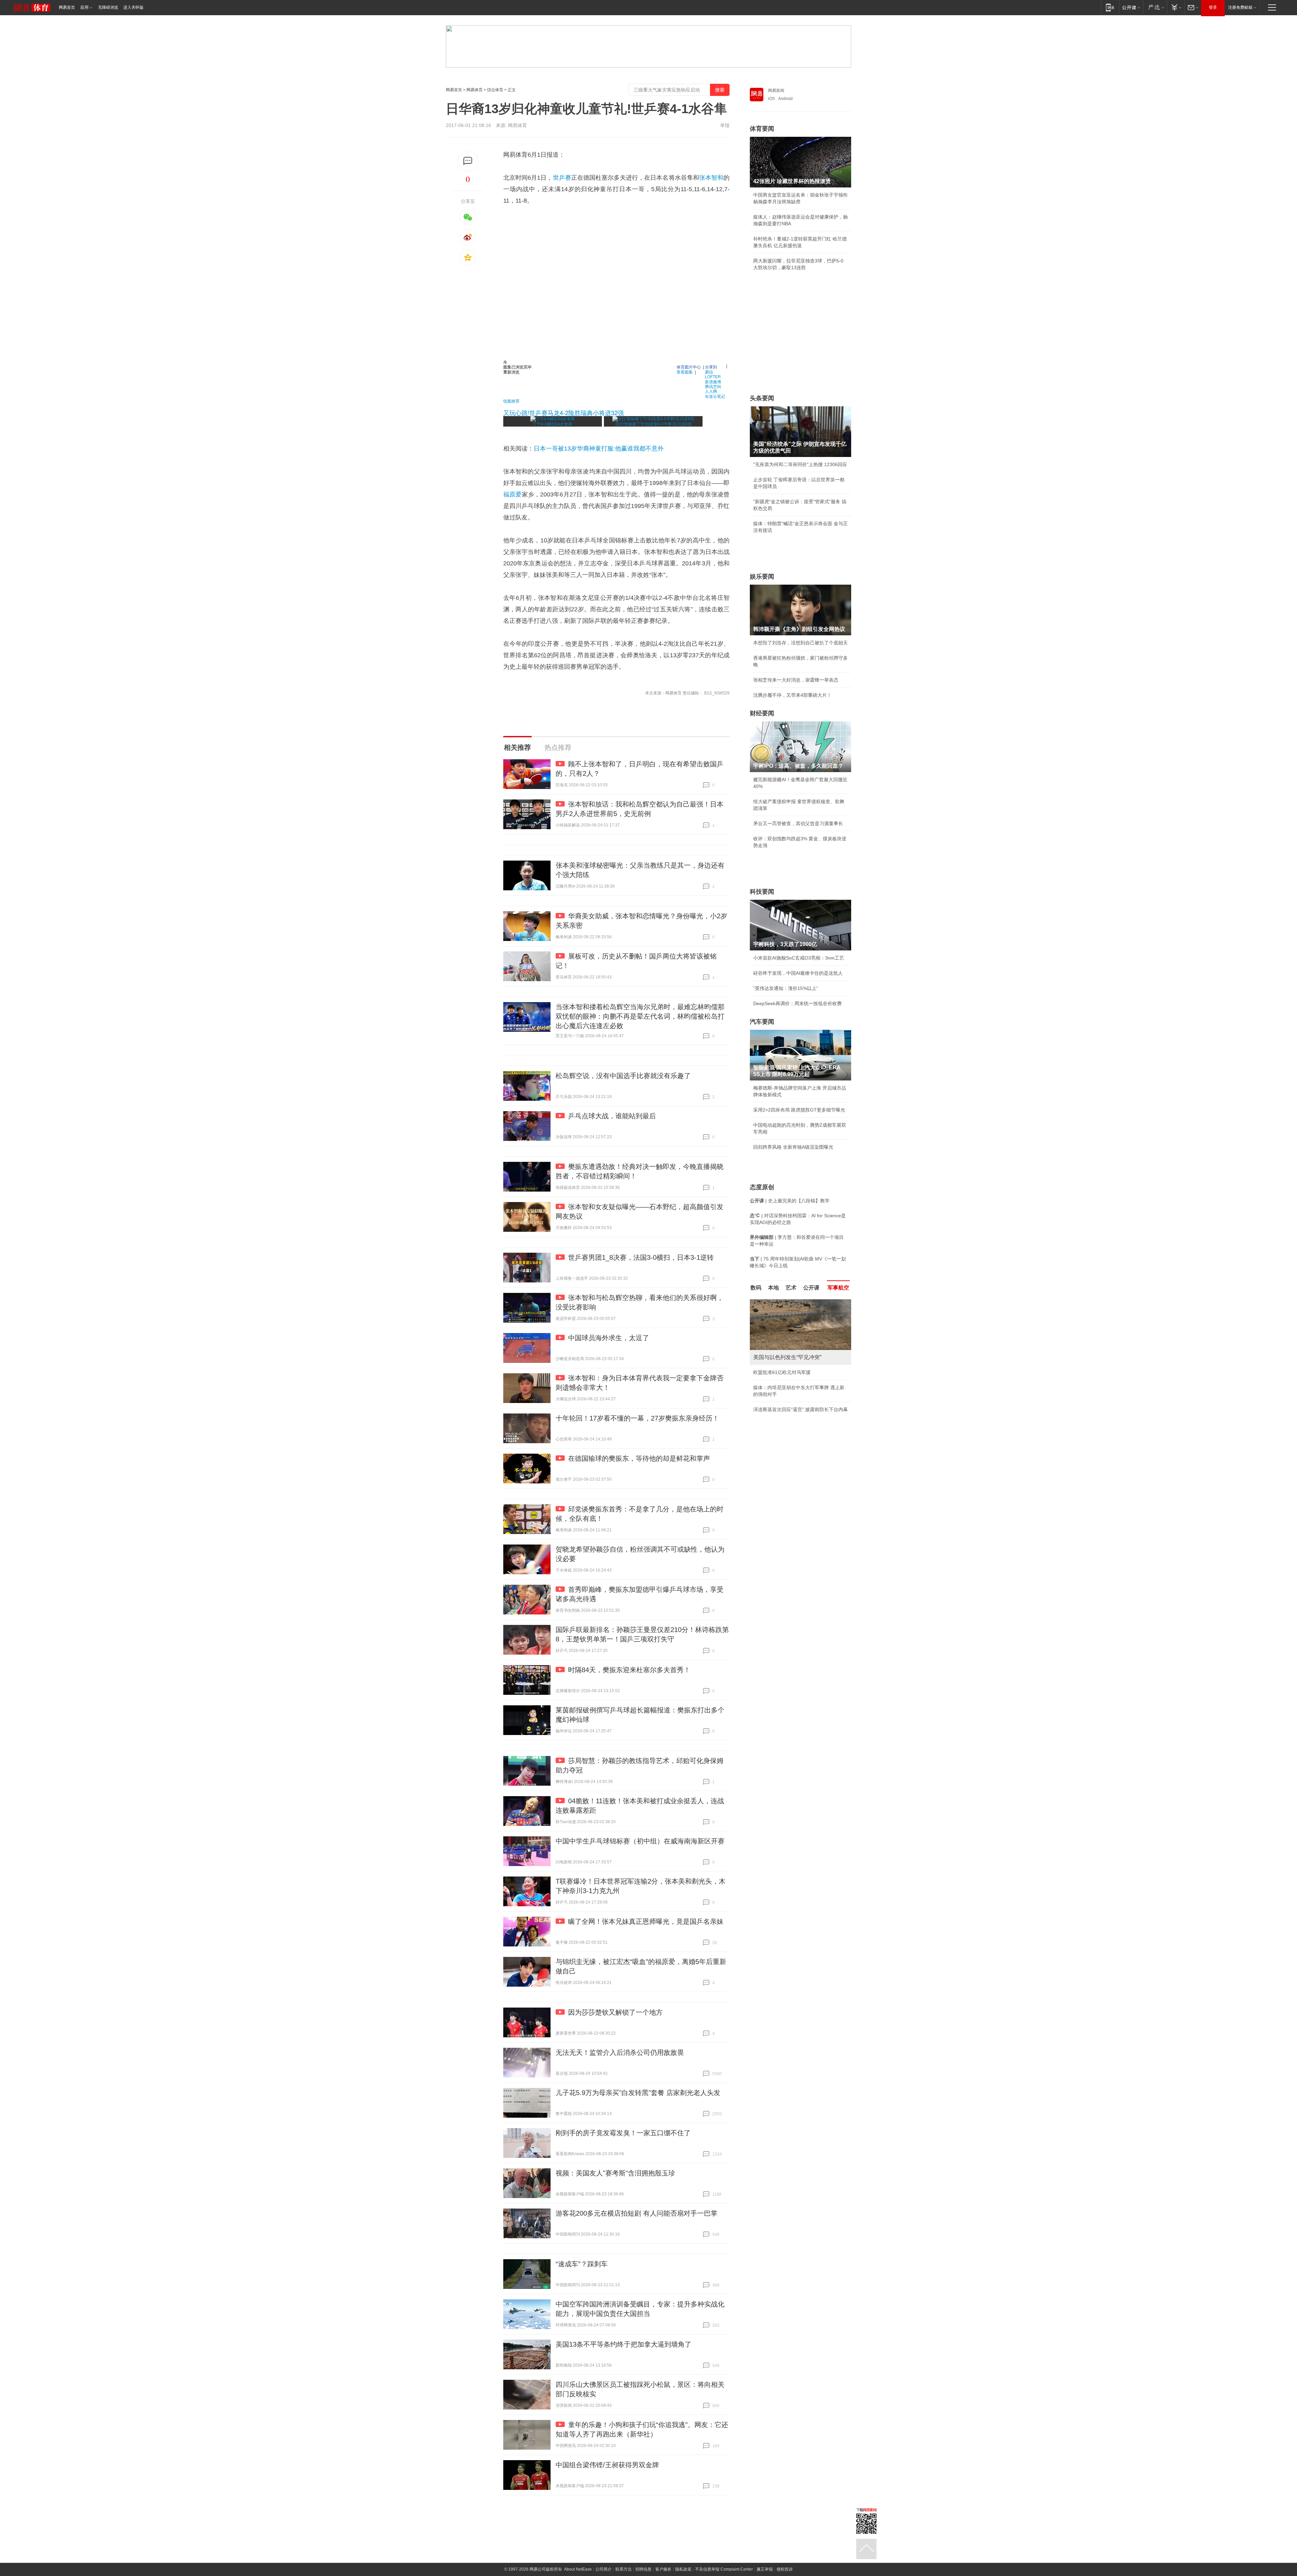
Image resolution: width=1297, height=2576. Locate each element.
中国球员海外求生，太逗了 (609, 1338)
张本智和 (711, 178)
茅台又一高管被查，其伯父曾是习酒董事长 (798, 823)
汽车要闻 (762, 1022)
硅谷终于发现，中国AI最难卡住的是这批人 (798, 973)
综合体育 (495, 90)
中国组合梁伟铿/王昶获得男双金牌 (607, 2465)
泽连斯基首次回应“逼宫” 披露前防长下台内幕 (800, 1409)
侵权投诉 (785, 2569)
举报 (725, 125)
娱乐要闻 (762, 577)
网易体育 (475, 90)
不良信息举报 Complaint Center (724, 2569)
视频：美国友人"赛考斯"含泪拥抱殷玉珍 (615, 2173)
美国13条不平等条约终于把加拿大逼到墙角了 (624, 2344)
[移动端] (1110, 7)
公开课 (811, 1288)
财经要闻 (762, 713)
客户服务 (663, 2569)
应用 (84, 7)
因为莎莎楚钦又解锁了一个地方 (615, 2012)
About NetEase (578, 2569)
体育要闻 (762, 129)
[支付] (1176, 7)
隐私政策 (683, 2569)
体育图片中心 (689, 367)
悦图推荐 (511, 401)
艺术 (791, 1288)
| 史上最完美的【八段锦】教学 (790, 1201)
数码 (756, 1288)
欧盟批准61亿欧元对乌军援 (782, 1372)
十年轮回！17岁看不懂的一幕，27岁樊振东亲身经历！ (637, 1418)
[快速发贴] (468, 161)
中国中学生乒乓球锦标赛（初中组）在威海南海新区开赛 (640, 1841)
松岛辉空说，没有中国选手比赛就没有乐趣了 (623, 1076)
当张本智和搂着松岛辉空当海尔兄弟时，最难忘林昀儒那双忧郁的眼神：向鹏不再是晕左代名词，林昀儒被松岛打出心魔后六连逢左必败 (640, 1016)
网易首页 (67, 7)
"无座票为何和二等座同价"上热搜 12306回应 (800, 464)
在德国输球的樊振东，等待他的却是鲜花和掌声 (639, 1458)
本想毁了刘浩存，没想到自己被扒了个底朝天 (800, 643)
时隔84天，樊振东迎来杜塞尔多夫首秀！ (629, 1670)
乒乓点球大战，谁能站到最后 (612, 1116)
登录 (1213, 7)
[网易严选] (1155, 7)
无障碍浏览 (108, 7)
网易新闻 (776, 91)
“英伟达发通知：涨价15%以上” (786, 988)
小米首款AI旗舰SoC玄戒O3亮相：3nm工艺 (799, 958)
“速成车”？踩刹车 (582, 2264)
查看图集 (685, 372)
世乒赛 (562, 178)
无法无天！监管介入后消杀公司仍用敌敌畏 (620, 2052)
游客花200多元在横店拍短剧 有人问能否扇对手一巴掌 (637, 2213)
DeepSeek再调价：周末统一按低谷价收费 (797, 1003)
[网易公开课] (1131, 7)
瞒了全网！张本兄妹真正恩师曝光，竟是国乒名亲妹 (646, 1921)
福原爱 (513, 494)
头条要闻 (762, 398)
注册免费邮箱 (1240, 7)
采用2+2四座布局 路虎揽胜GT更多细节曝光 (799, 1110)
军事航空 (838, 1288)
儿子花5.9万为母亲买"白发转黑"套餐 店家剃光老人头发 (638, 2093)
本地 (773, 1288)
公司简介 (604, 2569)
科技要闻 (762, 892)
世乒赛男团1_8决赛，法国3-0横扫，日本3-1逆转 (641, 1257)
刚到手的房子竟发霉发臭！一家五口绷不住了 (623, 2133)
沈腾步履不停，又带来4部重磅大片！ (792, 695)
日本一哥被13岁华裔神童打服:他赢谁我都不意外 (599, 449)
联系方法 (624, 2569)
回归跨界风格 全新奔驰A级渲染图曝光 (793, 1147)
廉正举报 (765, 2569)
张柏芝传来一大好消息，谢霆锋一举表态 (796, 680)
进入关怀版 (133, 7)
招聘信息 (643, 2569)
